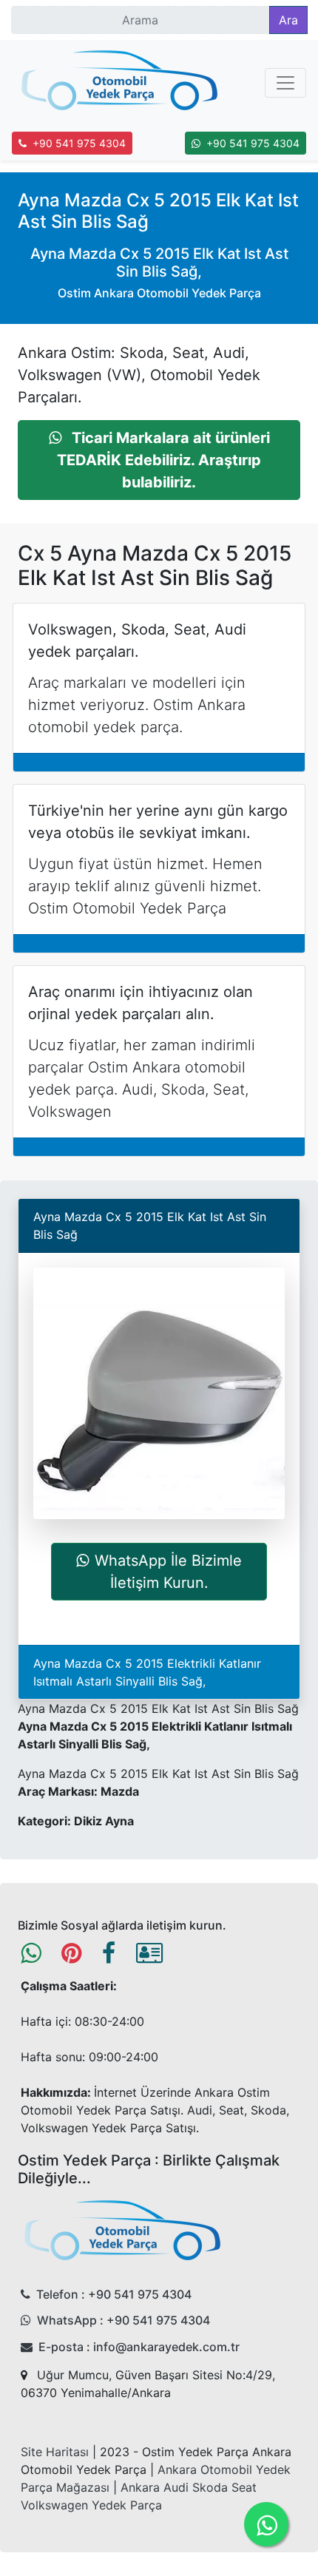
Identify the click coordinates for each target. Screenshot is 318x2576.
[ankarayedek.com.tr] (120, 83)
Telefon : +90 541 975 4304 (114, 2294)
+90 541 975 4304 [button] (79, 143)
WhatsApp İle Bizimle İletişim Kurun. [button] (168, 1572)
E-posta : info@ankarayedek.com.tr (139, 2347)
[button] (159, 460)
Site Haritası (55, 2452)
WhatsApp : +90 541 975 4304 (124, 2320)
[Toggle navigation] (285, 83)
